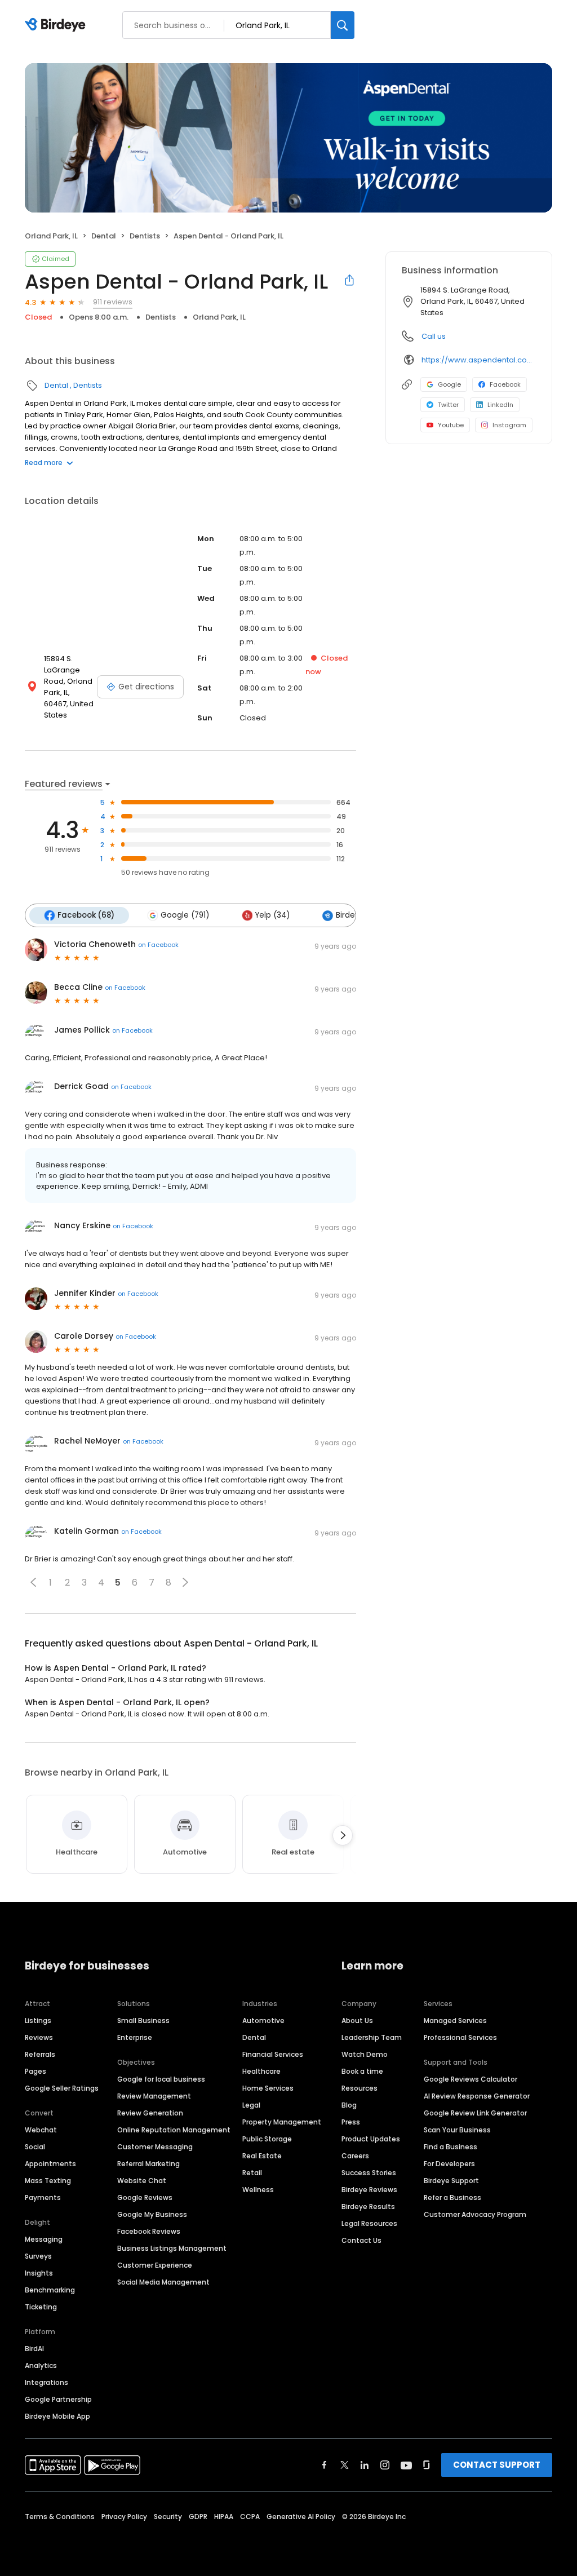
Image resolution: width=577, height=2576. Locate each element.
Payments (43, 2197)
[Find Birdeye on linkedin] (365, 2465)
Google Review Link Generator (475, 2113)
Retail (252, 2173)
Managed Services (455, 2020)
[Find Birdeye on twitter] (345, 2465)
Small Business (143, 2020)
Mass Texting (48, 2181)
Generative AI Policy (301, 2517)
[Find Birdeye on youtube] (406, 2465)
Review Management (154, 2096)
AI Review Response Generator (477, 2096)
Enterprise (135, 2037)
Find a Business (450, 2147)
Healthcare (261, 2071)
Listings (38, 2020)
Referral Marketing (148, 2164)
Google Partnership (58, 2399)
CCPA (250, 2517)
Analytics (41, 2365)
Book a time (362, 2071)
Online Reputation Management (174, 2130)
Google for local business (161, 2079)
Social (35, 2147)
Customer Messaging (155, 2147)
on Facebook (158, 945)
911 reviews (113, 302)
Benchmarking (50, 2290)
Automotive (263, 2020)
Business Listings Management (172, 2248)
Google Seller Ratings (62, 2088)
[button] (33, 1582)
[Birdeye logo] (57, 25)
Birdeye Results (368, 2207)
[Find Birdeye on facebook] (325, 2465)
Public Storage (267, 2139)
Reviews (39, 2037)
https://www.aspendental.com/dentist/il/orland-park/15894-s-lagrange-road (479, 360)
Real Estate (262, 2156)
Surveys (38, 2256)
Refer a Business (452, 2197)
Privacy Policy (124, 2517)
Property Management (282, 2122)
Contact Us (361, 2240)
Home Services (268, 2088)
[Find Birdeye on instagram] (385, 2465)
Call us (434, 336)
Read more (44, 462)
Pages (35, 2071)
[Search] (343, 25)
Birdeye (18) (358, 915)
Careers (355, 2156)
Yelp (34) (272, 915)
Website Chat (142, 2181)
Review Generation (150, 2113)
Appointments (50, 2164)
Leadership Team (372, 2037)
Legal (251, 2105)
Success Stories (369, 2173)
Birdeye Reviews (369, 2190)
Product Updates (371, 2139)
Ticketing (41, 2307)
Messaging (44, 2239)
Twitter (448, 405)
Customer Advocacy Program (475, 2214)
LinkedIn (500, 405)
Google (449, 384)
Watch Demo (365, 2054)
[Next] (343, 1835)
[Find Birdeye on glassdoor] (427, 2465)
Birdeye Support (451, 2181)
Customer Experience (155, 2265)
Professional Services (460, 2037)
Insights (39, 2273)
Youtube (451, 425)
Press (351, 2122)
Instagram (509, 425)
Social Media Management (163, 2282)
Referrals (40, 2054)
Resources (359, 2088)
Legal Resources (369, 2223)
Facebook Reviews (149, 2231)
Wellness (258, 2190)
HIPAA (224, 2517)
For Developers (449, 2164)
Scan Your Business (457, 2130)
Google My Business (152, 2214)
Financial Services (273, 2054)
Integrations (46, 2382)
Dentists (145, 236)
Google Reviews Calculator (471, 2079)
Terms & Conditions (60, 2517)
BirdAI (34, 2349)
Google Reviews (145, 2197)
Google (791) (185, 915)
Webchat (41, 2130)
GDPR (198, 2517)
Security (168, 2517)
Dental (104, 236)
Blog (349, 2105)
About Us (357, 2020)
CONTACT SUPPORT (497, 2465)
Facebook (505, 384)
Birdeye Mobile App (57, 2416)
